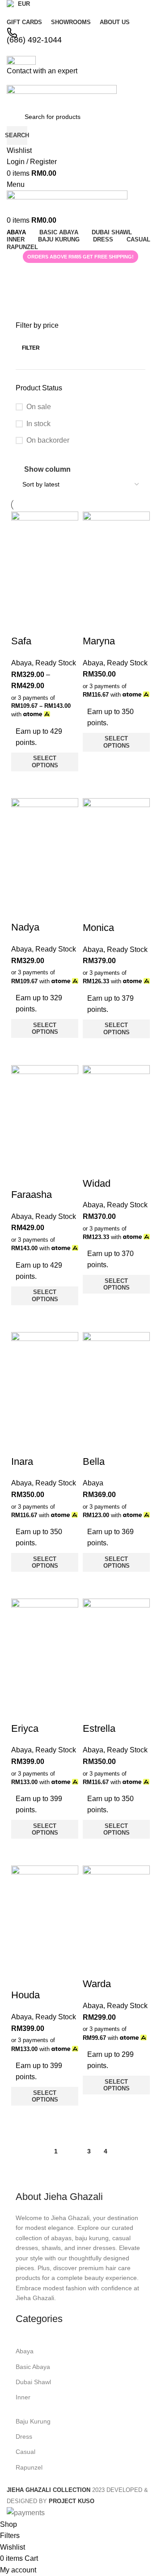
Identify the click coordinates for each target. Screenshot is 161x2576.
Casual (25, 2452)
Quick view (22, 783)
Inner (23, 2397)
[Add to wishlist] (22, 623)
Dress (24, 2436)
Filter (31, 348)
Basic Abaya (33, 2367)
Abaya (25, 2351)
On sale (39, 407)
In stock (38, 424)
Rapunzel (29, 2467)
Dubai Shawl (33, 2382)
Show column (47, 469)
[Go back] (18, 274)
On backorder (48, 440)
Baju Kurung (33, 2421)
